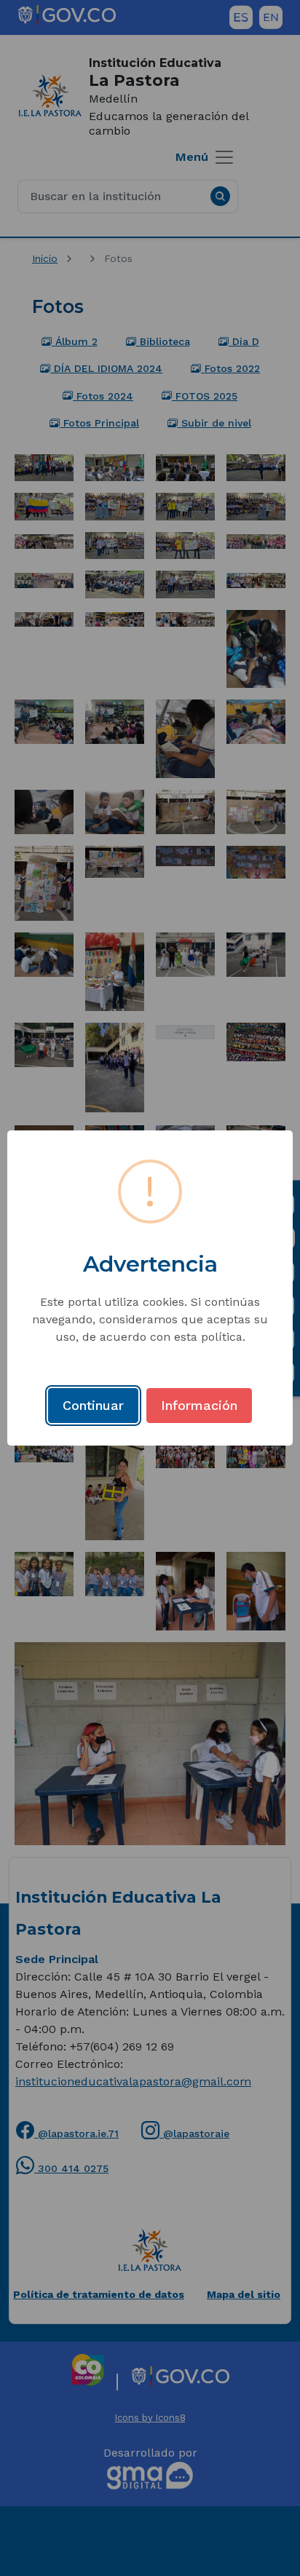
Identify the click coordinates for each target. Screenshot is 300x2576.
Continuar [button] (93, 1405)
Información (199, 1405)
